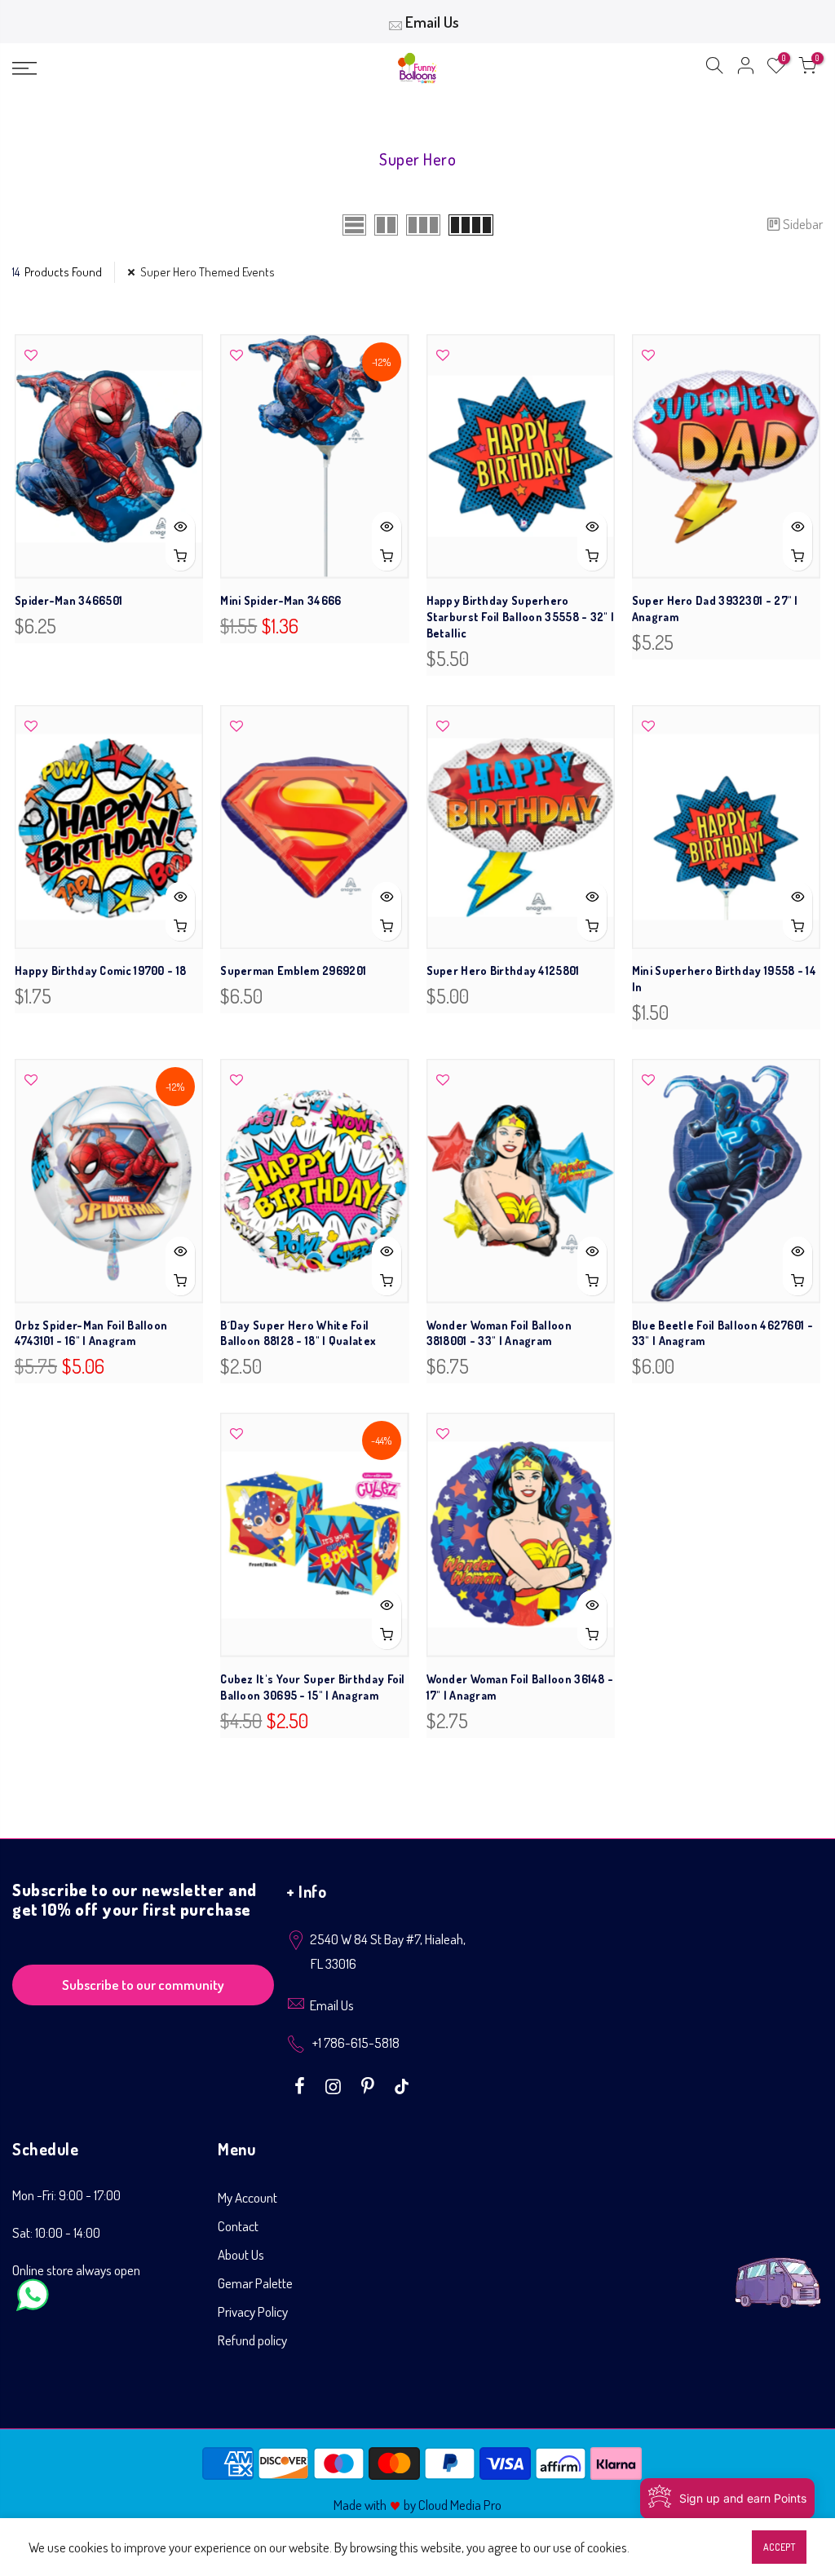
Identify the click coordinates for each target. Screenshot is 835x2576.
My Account (247, 2197)
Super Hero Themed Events (208, 272)
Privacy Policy (253, 2311)
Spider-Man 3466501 (68, 600)
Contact (238, 2226)
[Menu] (143, 68)
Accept (779, 2547)
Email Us (432, 22)
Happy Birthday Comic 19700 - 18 (100, 970)
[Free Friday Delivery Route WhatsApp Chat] (778, 2270)
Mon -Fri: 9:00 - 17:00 (66, 2195)
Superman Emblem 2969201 (293, 970)
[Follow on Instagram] (335, 2084)
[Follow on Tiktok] (402, 2084)
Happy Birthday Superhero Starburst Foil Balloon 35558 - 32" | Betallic (521, 617)
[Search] (714, 68)
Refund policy (252, 2340)
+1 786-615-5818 (356, 2042)
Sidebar (803, 224)
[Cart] (807, 68)
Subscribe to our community (143, 1985)
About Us (241, 2254)
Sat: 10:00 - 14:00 (56, 2232)
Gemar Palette (255, 2283)
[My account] (745, 68)
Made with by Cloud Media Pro (417, 2505)
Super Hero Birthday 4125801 (503, 970)
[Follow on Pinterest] (370, 2084)
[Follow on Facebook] (302, 2084)
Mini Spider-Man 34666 (281, 600)
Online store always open (76, 2270)
